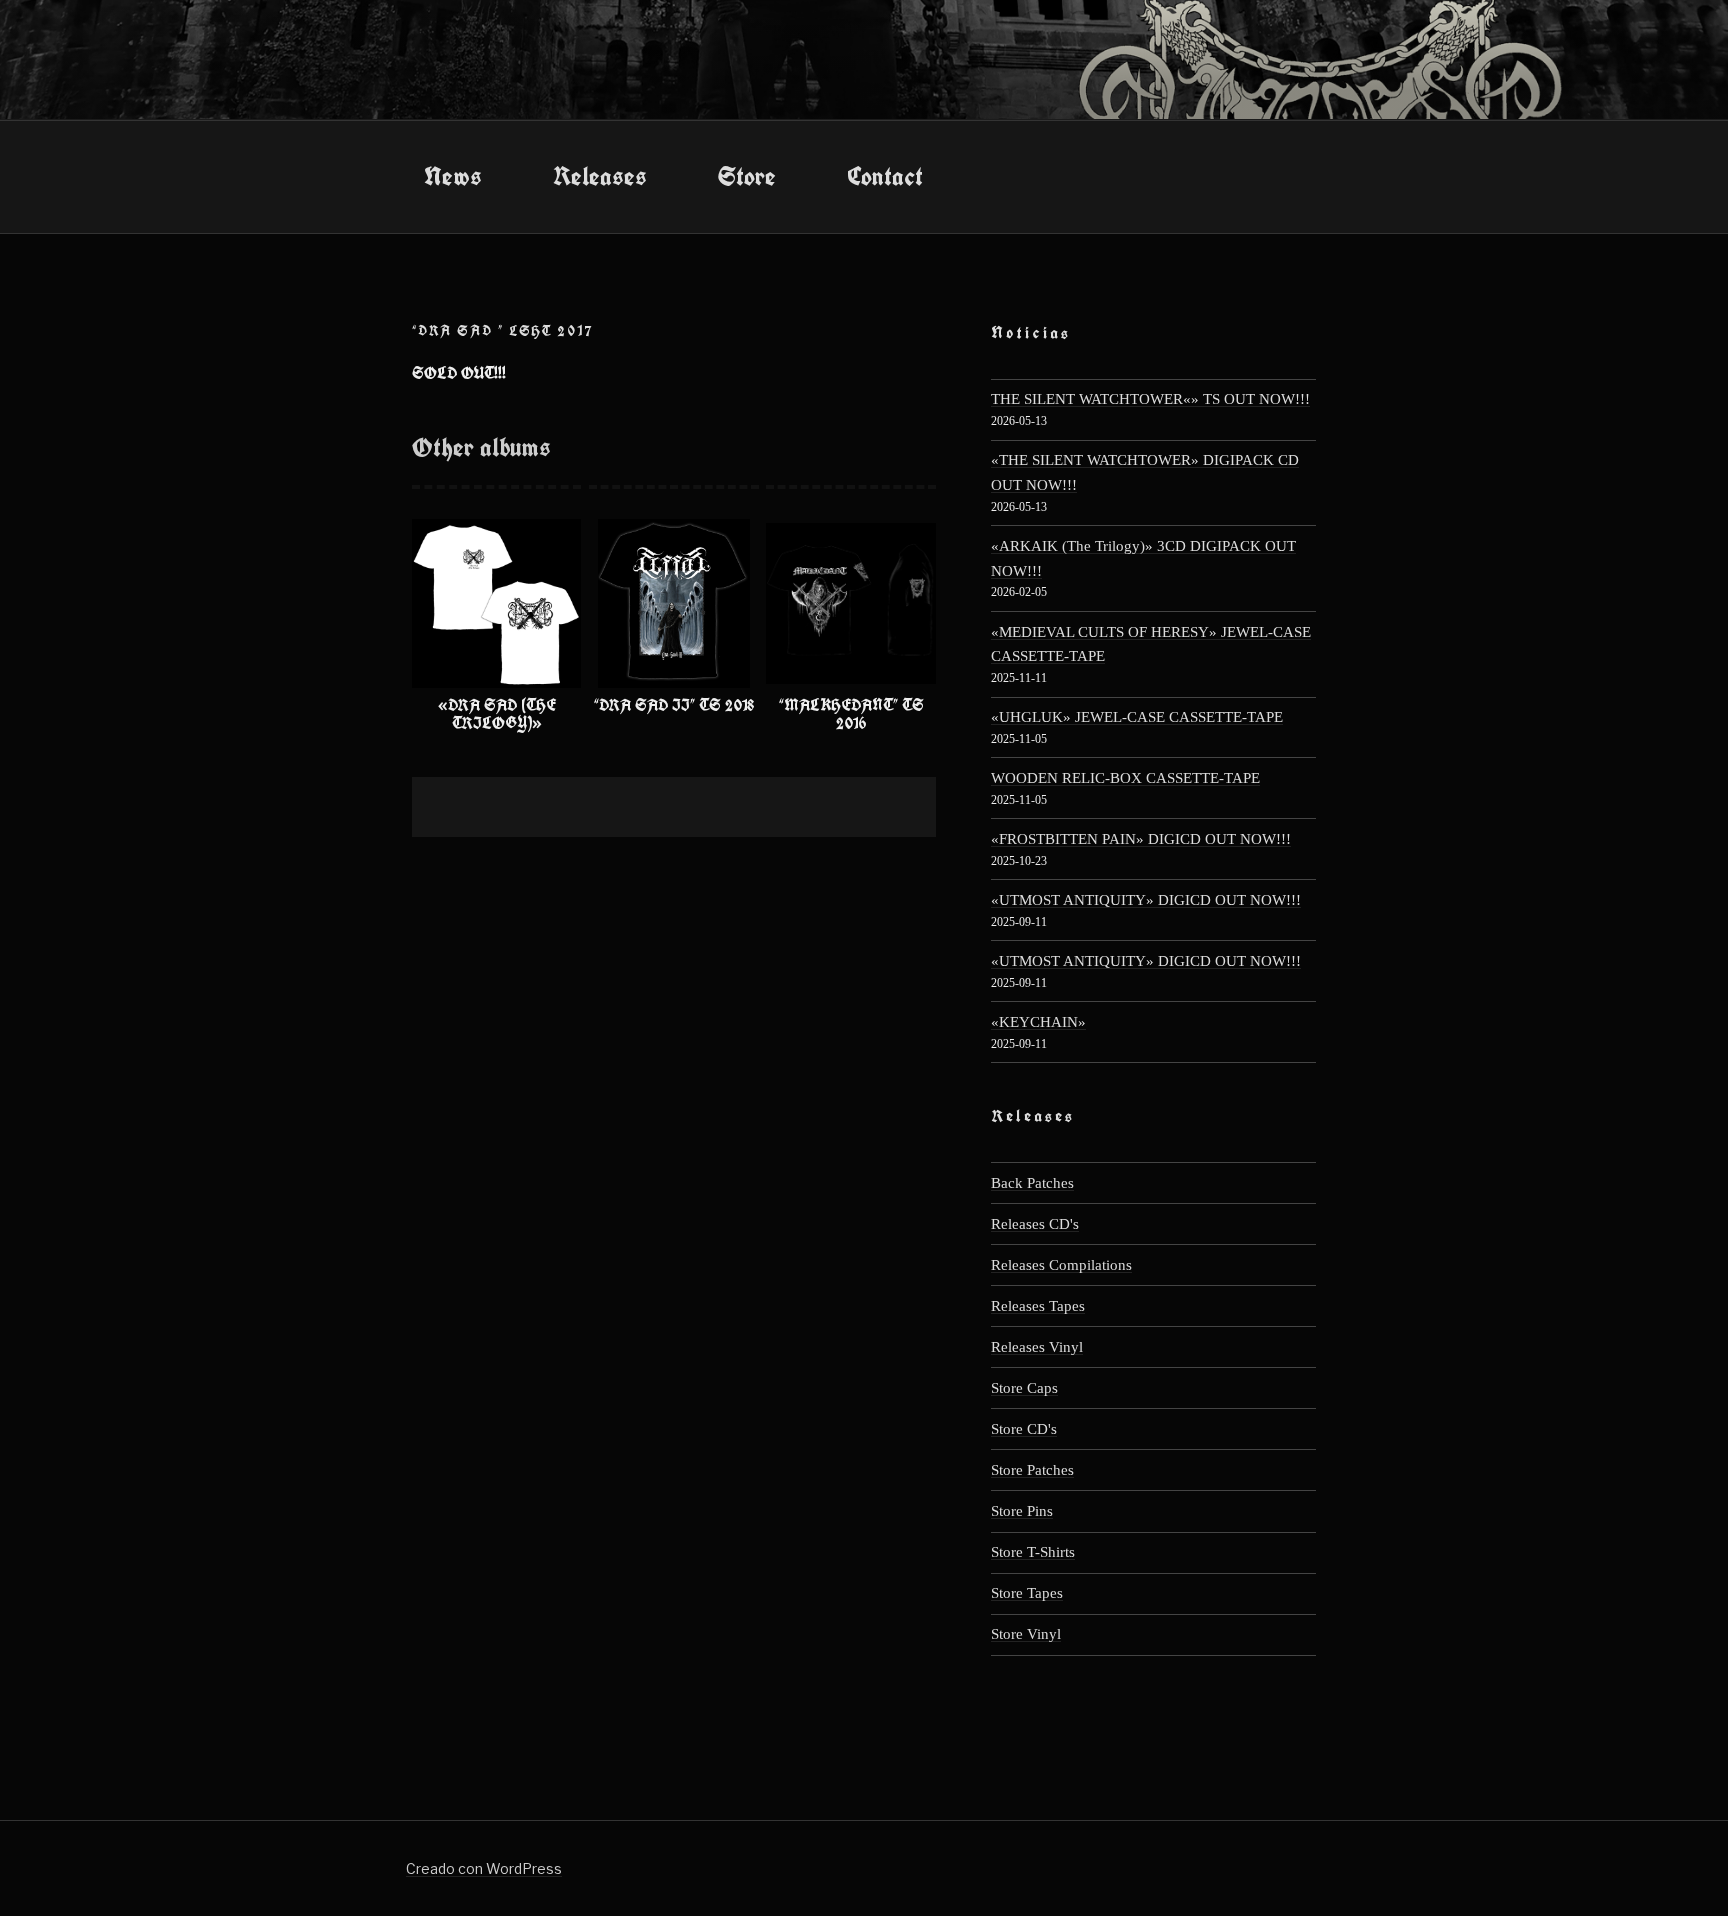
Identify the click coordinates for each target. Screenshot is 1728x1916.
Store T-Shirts (1033, 1551)
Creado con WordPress (484, 1868)
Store (747, 176)
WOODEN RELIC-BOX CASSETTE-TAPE (1125, 777)
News (453, 176)
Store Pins (1022, 1510)
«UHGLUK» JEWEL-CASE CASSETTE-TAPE (1137, 716)
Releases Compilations (1061, 1264)
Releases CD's (1035, 1223)
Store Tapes (1027, 1592)
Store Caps (1024, 1387)
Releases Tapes (1038, 1305)
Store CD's (1024, 1428)
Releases (600, 176)
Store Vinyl (1026, 1633)
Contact (885, 176)
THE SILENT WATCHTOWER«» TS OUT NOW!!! (1150, 398)
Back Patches (1032, 1182)
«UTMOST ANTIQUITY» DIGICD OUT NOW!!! (1146, 899)
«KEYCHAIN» (1038, 1021)
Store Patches (1032, 1469)
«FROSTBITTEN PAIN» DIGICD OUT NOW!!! (1141, 838)
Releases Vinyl (1037, 1346)
